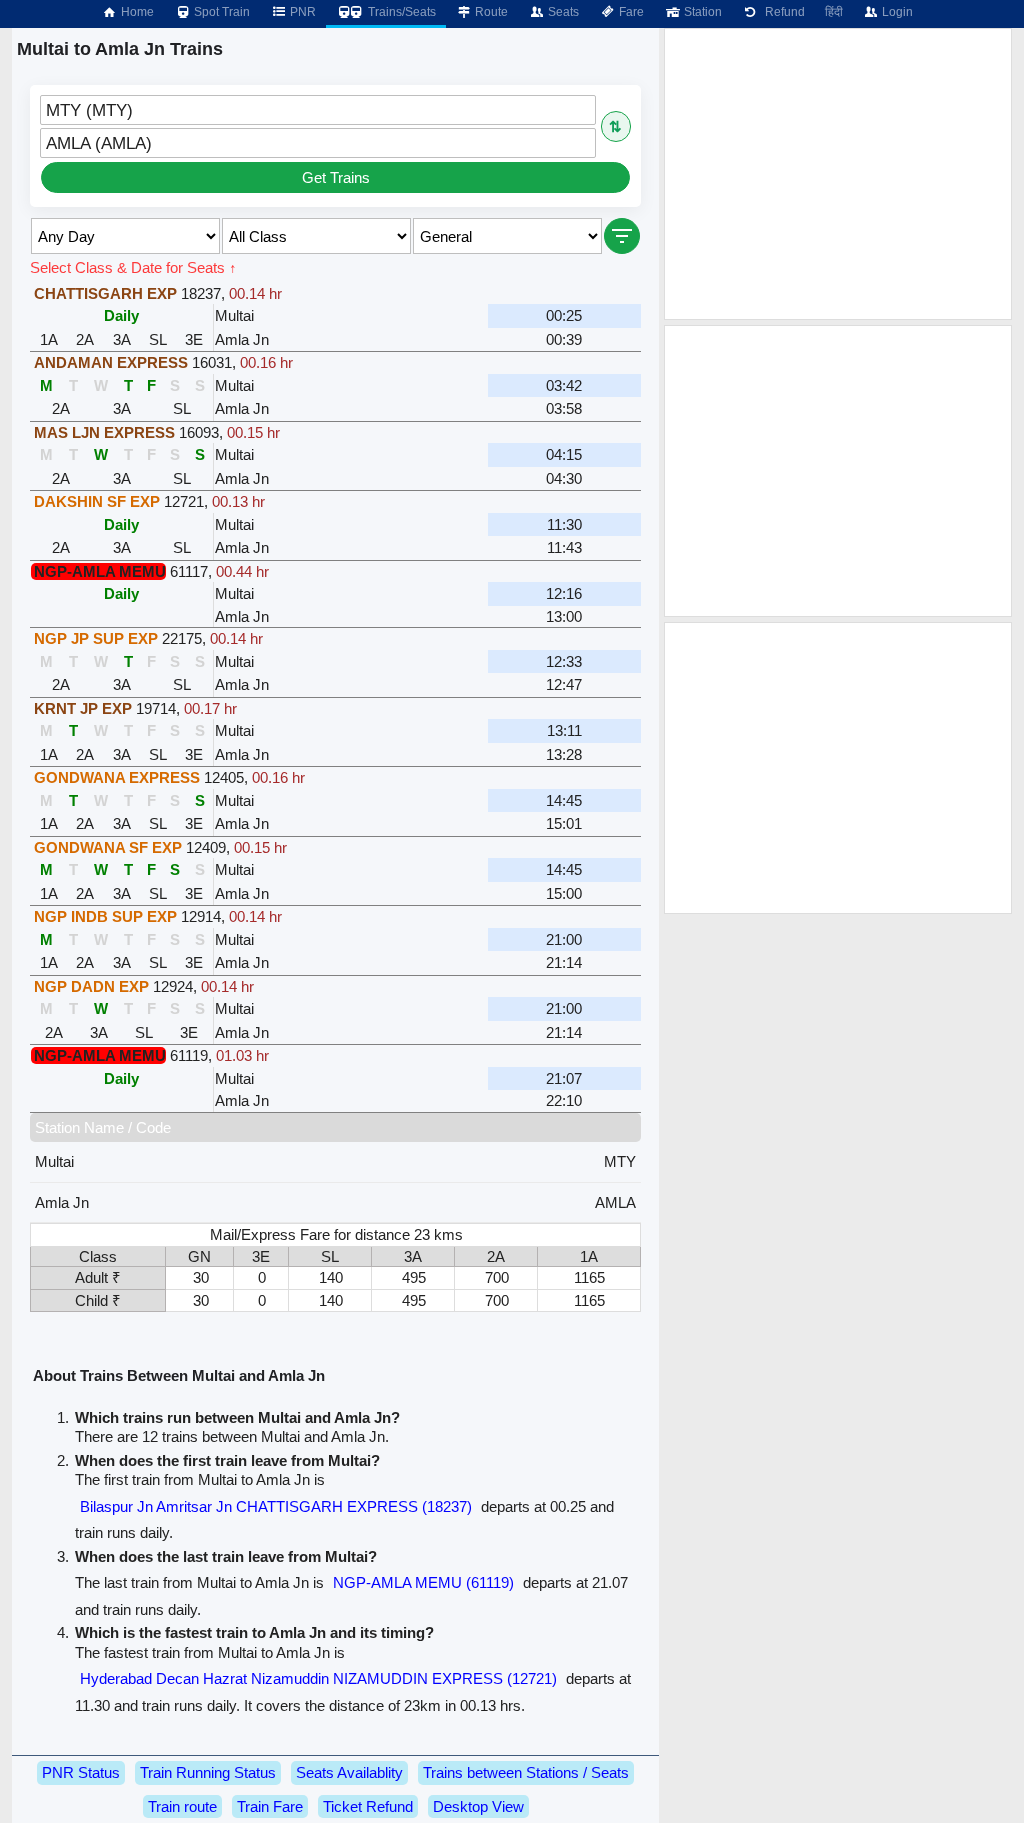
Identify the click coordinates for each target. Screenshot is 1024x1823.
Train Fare (270, 1806)
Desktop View (478, 1806)
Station (701, 12)
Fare (630, 12)
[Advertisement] (838, 174)
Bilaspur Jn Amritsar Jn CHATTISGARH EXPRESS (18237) (276, 1506)
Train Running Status (208, 1772)
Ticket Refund (368, 1806)
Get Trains (336, 177)
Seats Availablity (349, 1772)
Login (896, 12)
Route (490, 12)
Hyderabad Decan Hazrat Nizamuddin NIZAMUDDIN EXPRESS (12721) (318, 1678)
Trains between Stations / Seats (526, 1772)
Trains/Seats (400, 12)
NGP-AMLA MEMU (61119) (423, 1582)
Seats (562, 12)
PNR (301, 12)
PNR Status (81, 1772)
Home (136, 12)
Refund (782, 12)
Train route (182, 1806)
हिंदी (834, 12)
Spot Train (220, 12)
